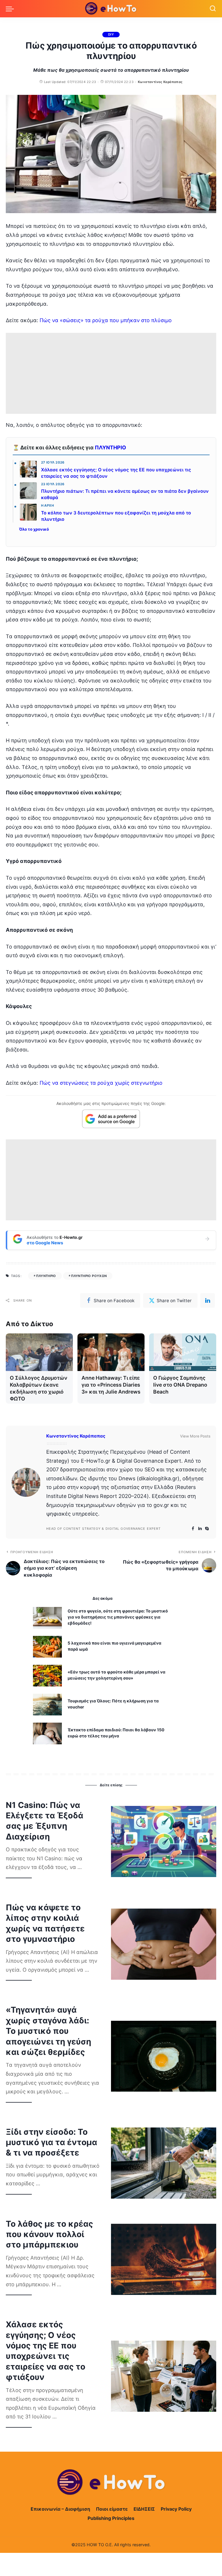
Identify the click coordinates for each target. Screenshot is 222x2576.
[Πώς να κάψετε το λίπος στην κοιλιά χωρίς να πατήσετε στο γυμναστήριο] (164, 1944)
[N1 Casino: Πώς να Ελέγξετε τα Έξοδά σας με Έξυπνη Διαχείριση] (164, 1841)
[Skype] (207, 1529)
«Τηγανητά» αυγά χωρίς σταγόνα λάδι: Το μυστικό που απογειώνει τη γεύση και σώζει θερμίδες (48, 2031)
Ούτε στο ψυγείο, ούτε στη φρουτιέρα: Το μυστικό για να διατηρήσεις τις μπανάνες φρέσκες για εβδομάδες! (118, 1617)
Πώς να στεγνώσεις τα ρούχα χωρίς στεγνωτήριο (101, 1083)
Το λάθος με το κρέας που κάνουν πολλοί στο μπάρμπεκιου (49, 2234)
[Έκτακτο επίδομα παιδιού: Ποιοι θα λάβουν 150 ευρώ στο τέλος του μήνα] (47, 1733)
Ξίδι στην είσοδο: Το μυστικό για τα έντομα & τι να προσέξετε (51, 2142)
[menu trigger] (11, 9)
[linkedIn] (208, 1300)
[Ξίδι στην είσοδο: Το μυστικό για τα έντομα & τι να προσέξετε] (164, 2163)
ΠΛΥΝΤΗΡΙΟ (110, 448)
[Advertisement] (111, 373)
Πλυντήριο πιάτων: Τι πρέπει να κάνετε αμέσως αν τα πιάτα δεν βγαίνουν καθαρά (125, 494)
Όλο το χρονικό (34, 529)
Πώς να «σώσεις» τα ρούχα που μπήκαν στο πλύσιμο (106, 320)
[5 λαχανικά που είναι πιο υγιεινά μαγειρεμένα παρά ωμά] (47, 1647)
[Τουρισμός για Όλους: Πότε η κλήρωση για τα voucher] (47, 1705)
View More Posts (195, 1436)
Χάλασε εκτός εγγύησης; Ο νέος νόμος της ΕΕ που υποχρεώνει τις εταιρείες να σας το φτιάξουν (116, 473)
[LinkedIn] (200, 1529)
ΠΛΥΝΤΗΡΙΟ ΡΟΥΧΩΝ (89, 1276)
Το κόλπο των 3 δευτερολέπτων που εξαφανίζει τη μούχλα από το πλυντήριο (116, 516)
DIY (111, 34)
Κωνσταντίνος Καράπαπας (160, 82)
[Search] (213, 9)
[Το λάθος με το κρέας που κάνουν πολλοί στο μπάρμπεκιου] (164, 2259)
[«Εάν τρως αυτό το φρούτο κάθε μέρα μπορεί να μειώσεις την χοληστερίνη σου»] (47, 1676)
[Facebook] (193, 1529)
